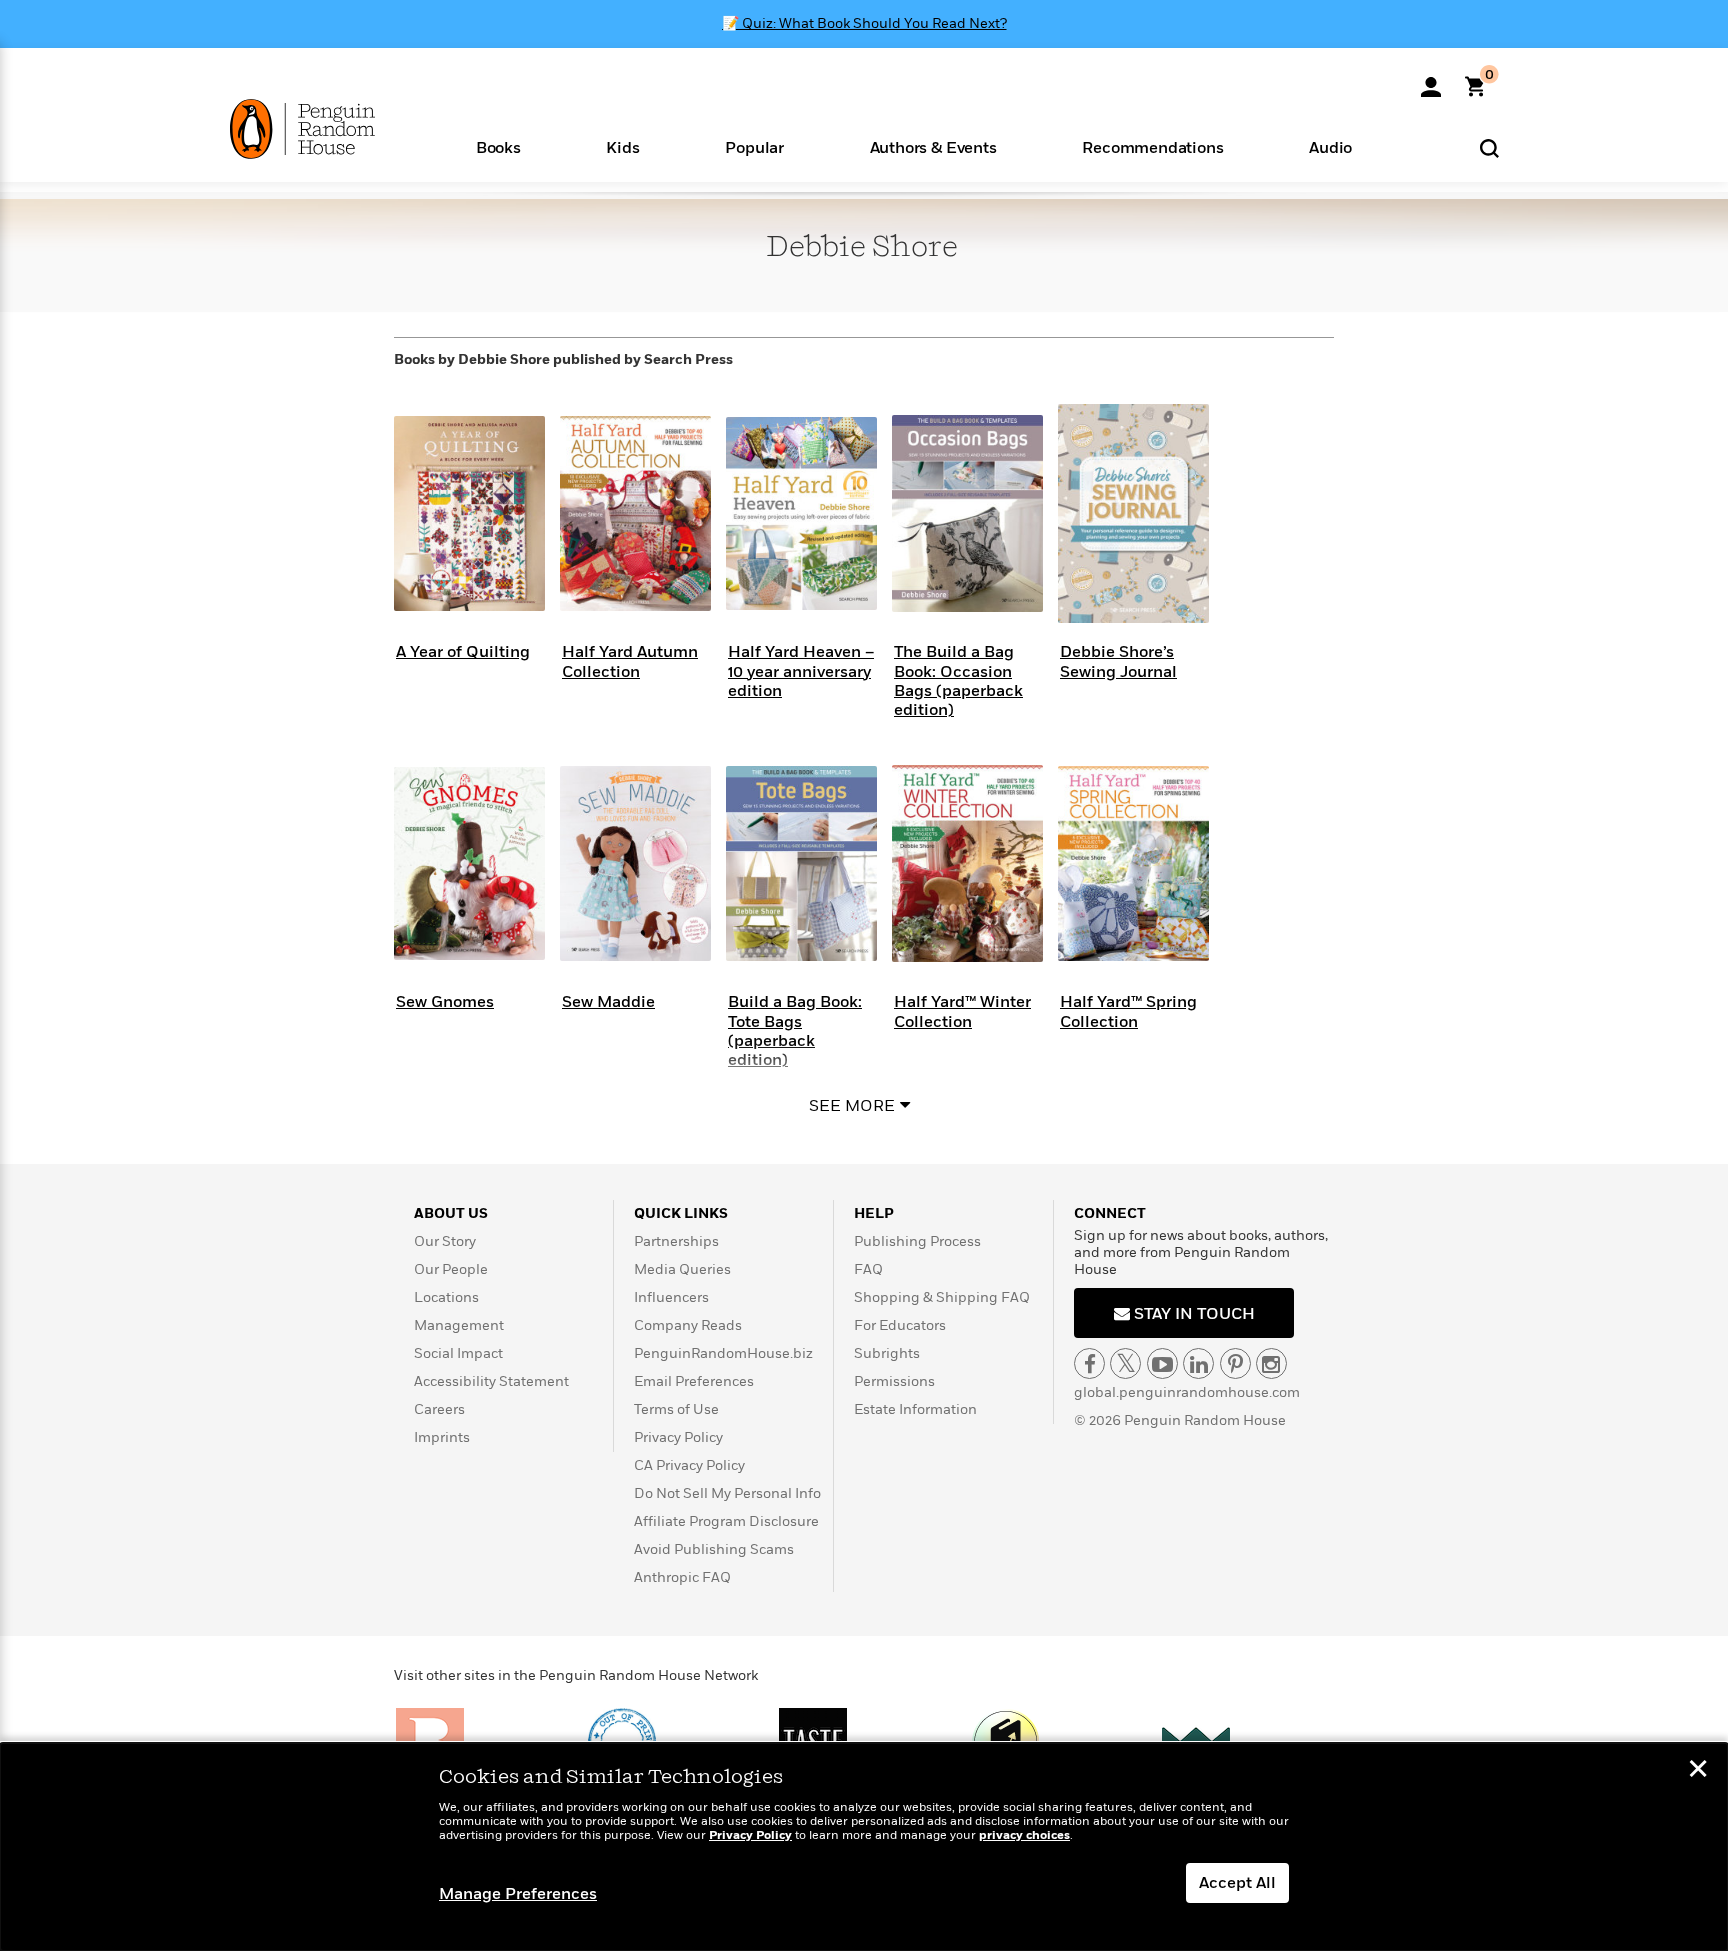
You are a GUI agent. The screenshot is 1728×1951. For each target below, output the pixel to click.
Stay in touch (1192, 1314)
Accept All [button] (1237, 1883)
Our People (451, 1269)
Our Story (445, 1241)
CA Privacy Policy (689, 1465)
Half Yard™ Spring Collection (1128, 1011)
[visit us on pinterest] (1235, 1363)
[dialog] (864, 1847)
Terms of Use (676, 1409)
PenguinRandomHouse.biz (723, 1353)
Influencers (671, 1297)
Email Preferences (694, 1381)
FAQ (868, 1269)
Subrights (887, 1353)
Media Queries (682, 1269)
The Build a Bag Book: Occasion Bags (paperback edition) (958, 681)
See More (852, 1106)
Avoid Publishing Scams (714, 1549)
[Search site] (1489, 147)
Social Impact (458, 1353)
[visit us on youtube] (1162, 1363)
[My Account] (1431, 80)
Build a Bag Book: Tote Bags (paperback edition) (795, 1031)
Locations (446, 1297)
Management (459, 1325)
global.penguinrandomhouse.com (1187, 1392)
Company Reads (688, 1325)
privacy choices (1024, 1835)
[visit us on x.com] (1125, 1363)
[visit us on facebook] (1089, 1363)
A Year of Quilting (463, 652)
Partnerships (676, 1241)
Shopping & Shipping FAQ (942, 1297)
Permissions (894, 1381)
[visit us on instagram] (1271, 1363)
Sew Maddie (608, 1002)
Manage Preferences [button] (518, 1894)
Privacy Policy (678, 1437)
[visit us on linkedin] (1198, 1363)
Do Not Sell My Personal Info (727, 1493)
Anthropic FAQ (682, 1577)
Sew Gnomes (445, 1002)
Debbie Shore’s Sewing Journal (1118, 661)
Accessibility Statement (491, 1381)
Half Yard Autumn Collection (630, 661)
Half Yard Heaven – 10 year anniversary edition (801, 671)
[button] (498, 146)
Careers (439, 1409)
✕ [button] (1698, 1771)
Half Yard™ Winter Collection (962, 1011)
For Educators (900, 1325)
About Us (451, 1213)
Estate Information (915, 1409)
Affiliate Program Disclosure (726, 1521)
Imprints (442, 1437)
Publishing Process (917, 1241)
